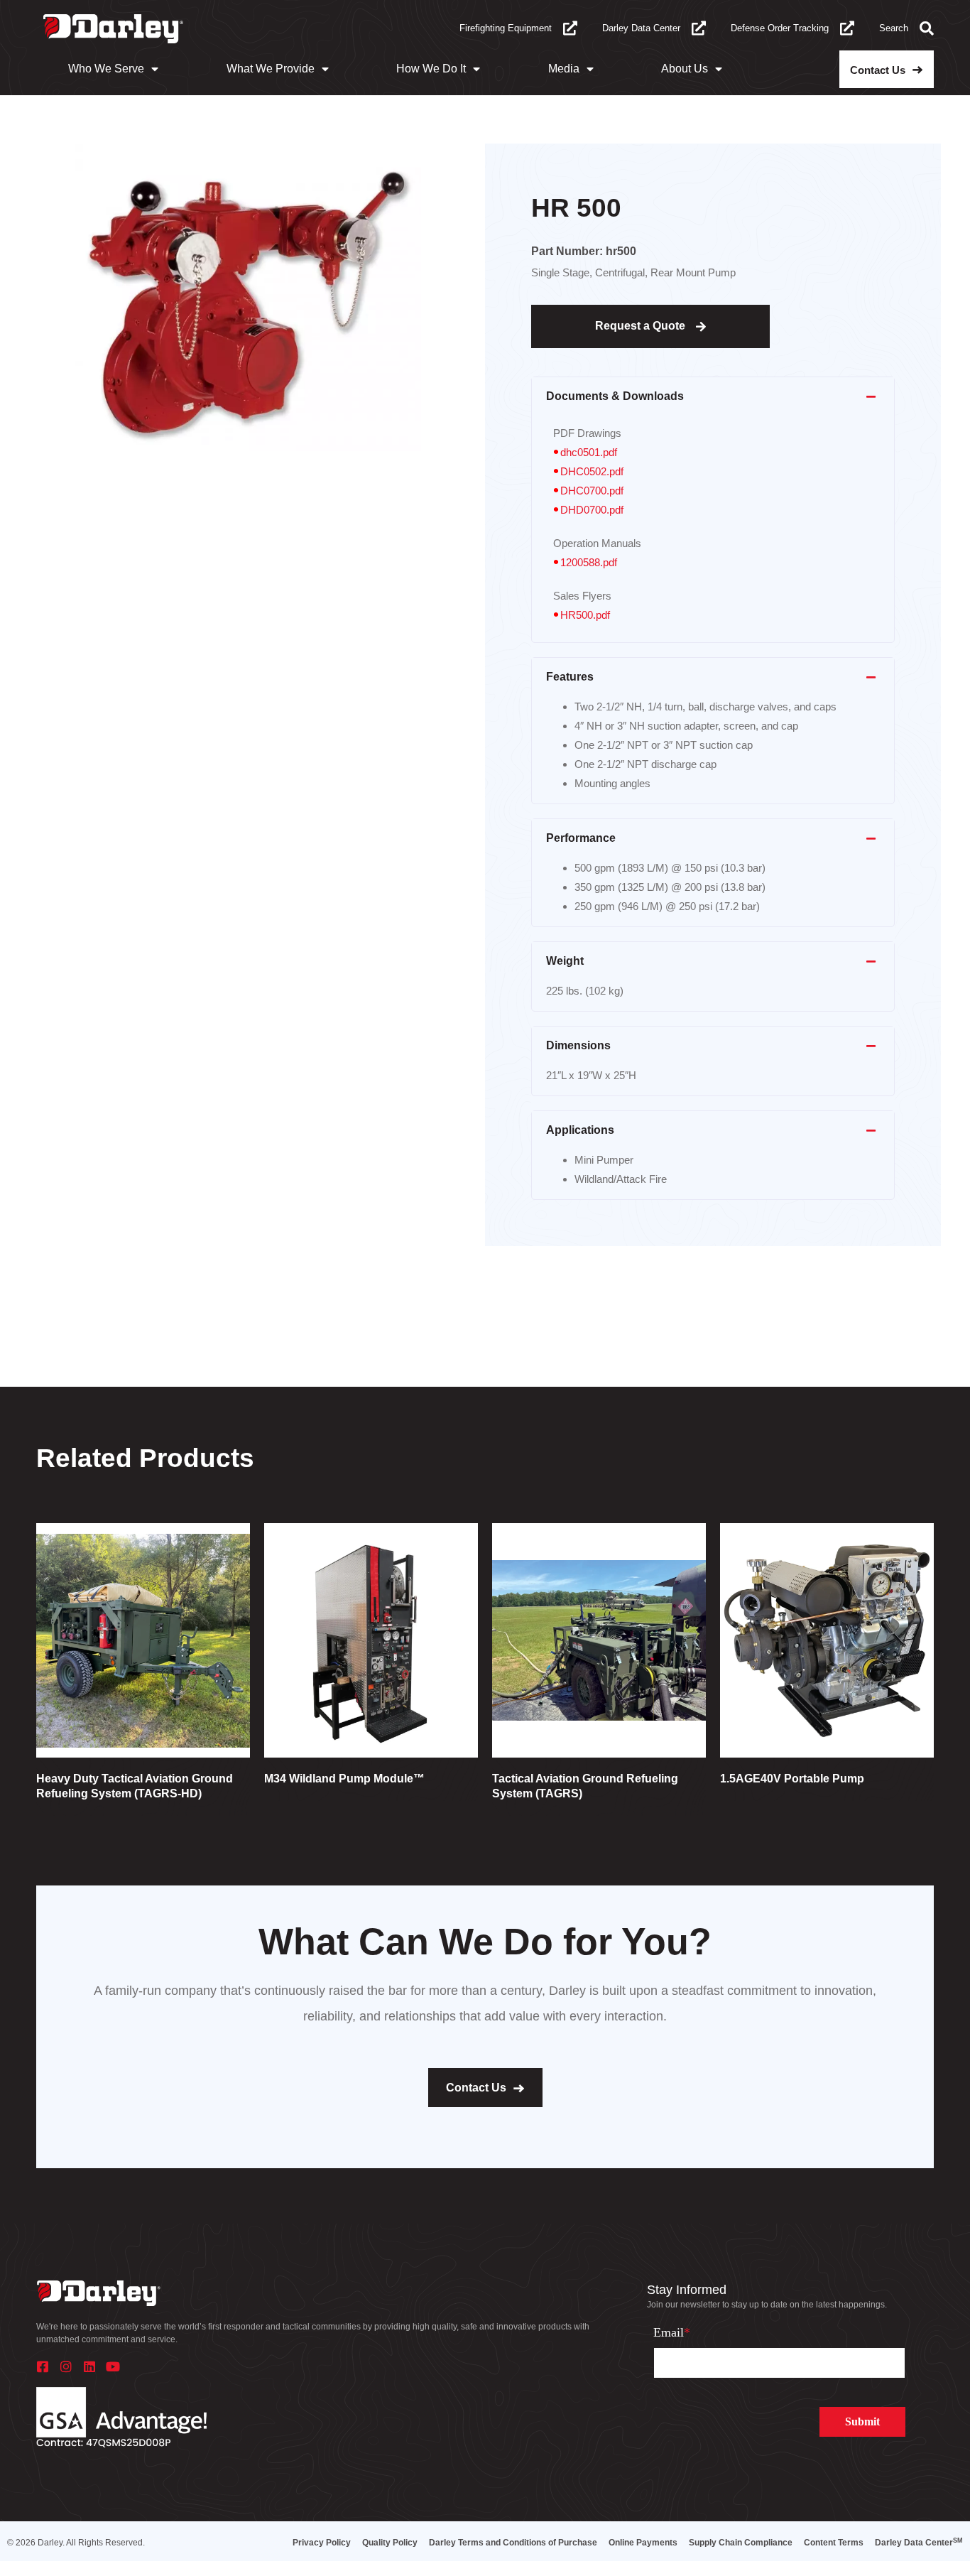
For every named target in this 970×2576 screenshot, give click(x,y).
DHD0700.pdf (592, 510)
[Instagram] (66, 2366)
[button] (713, 397)
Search (894, 28)
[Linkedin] (89, 2366)
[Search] (927, 28)
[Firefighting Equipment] (570, 28)
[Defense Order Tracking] (847, 28)
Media (564, 69)
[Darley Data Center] (699, 28)
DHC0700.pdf (592, 491)
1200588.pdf (589, 562)
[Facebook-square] (43, 2366)
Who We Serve (106, 69)
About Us (685, 69)
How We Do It (431, 69)
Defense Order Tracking (780, 28)
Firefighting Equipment (506, 28)
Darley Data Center (641, 28)
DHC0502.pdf (592, 471)
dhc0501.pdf (589, 452)
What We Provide (271, 69)
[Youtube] (113, 2366)
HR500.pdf (585, 615)
